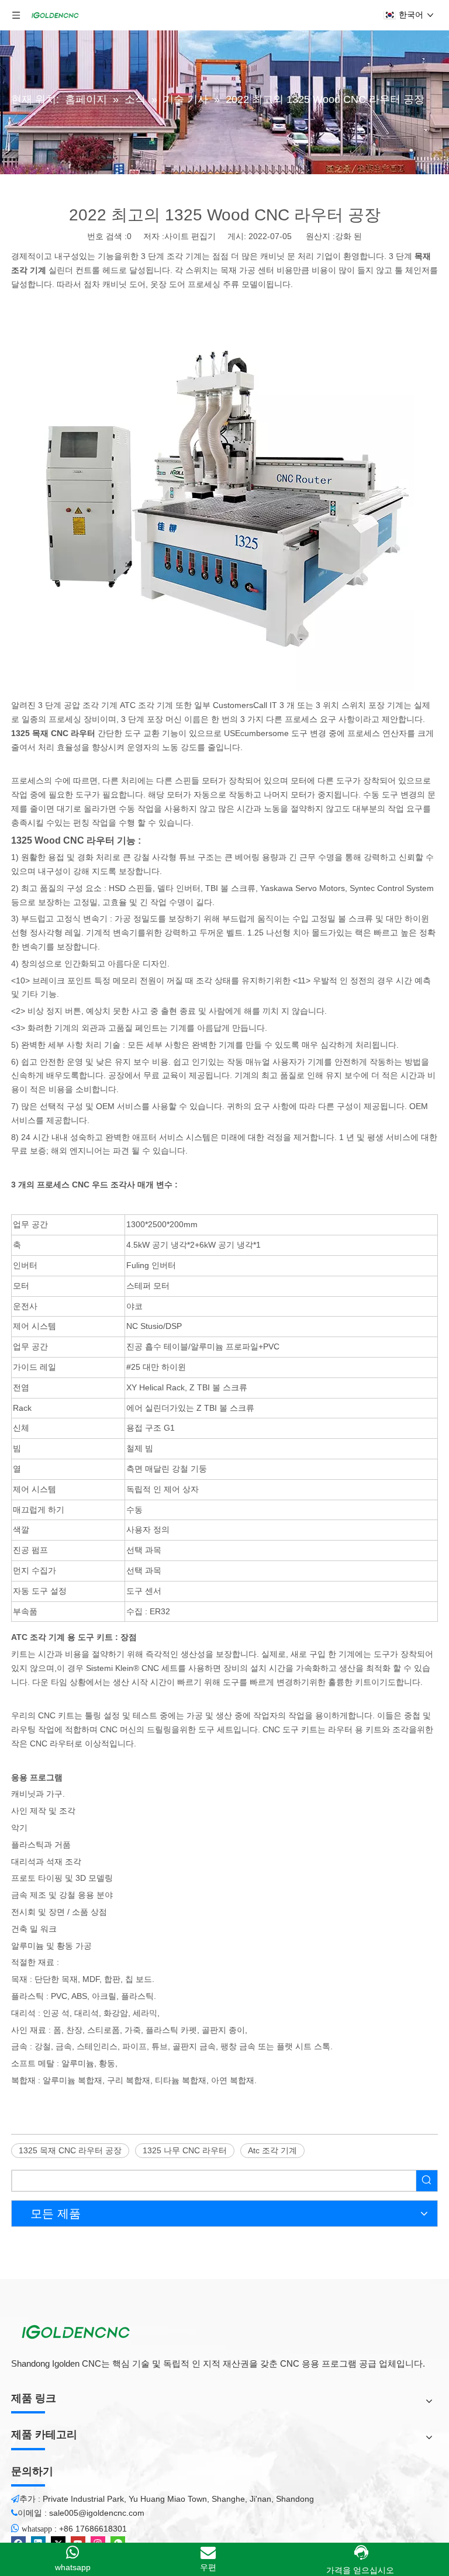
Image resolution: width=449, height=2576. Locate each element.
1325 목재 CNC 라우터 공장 (70, 2150)
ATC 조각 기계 (146, 705)
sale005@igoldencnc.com (97, 2513)
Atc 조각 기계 (272, 2150)
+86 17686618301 (93, 2529)
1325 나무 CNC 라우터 (185, 2150)
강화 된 (348, 236)
